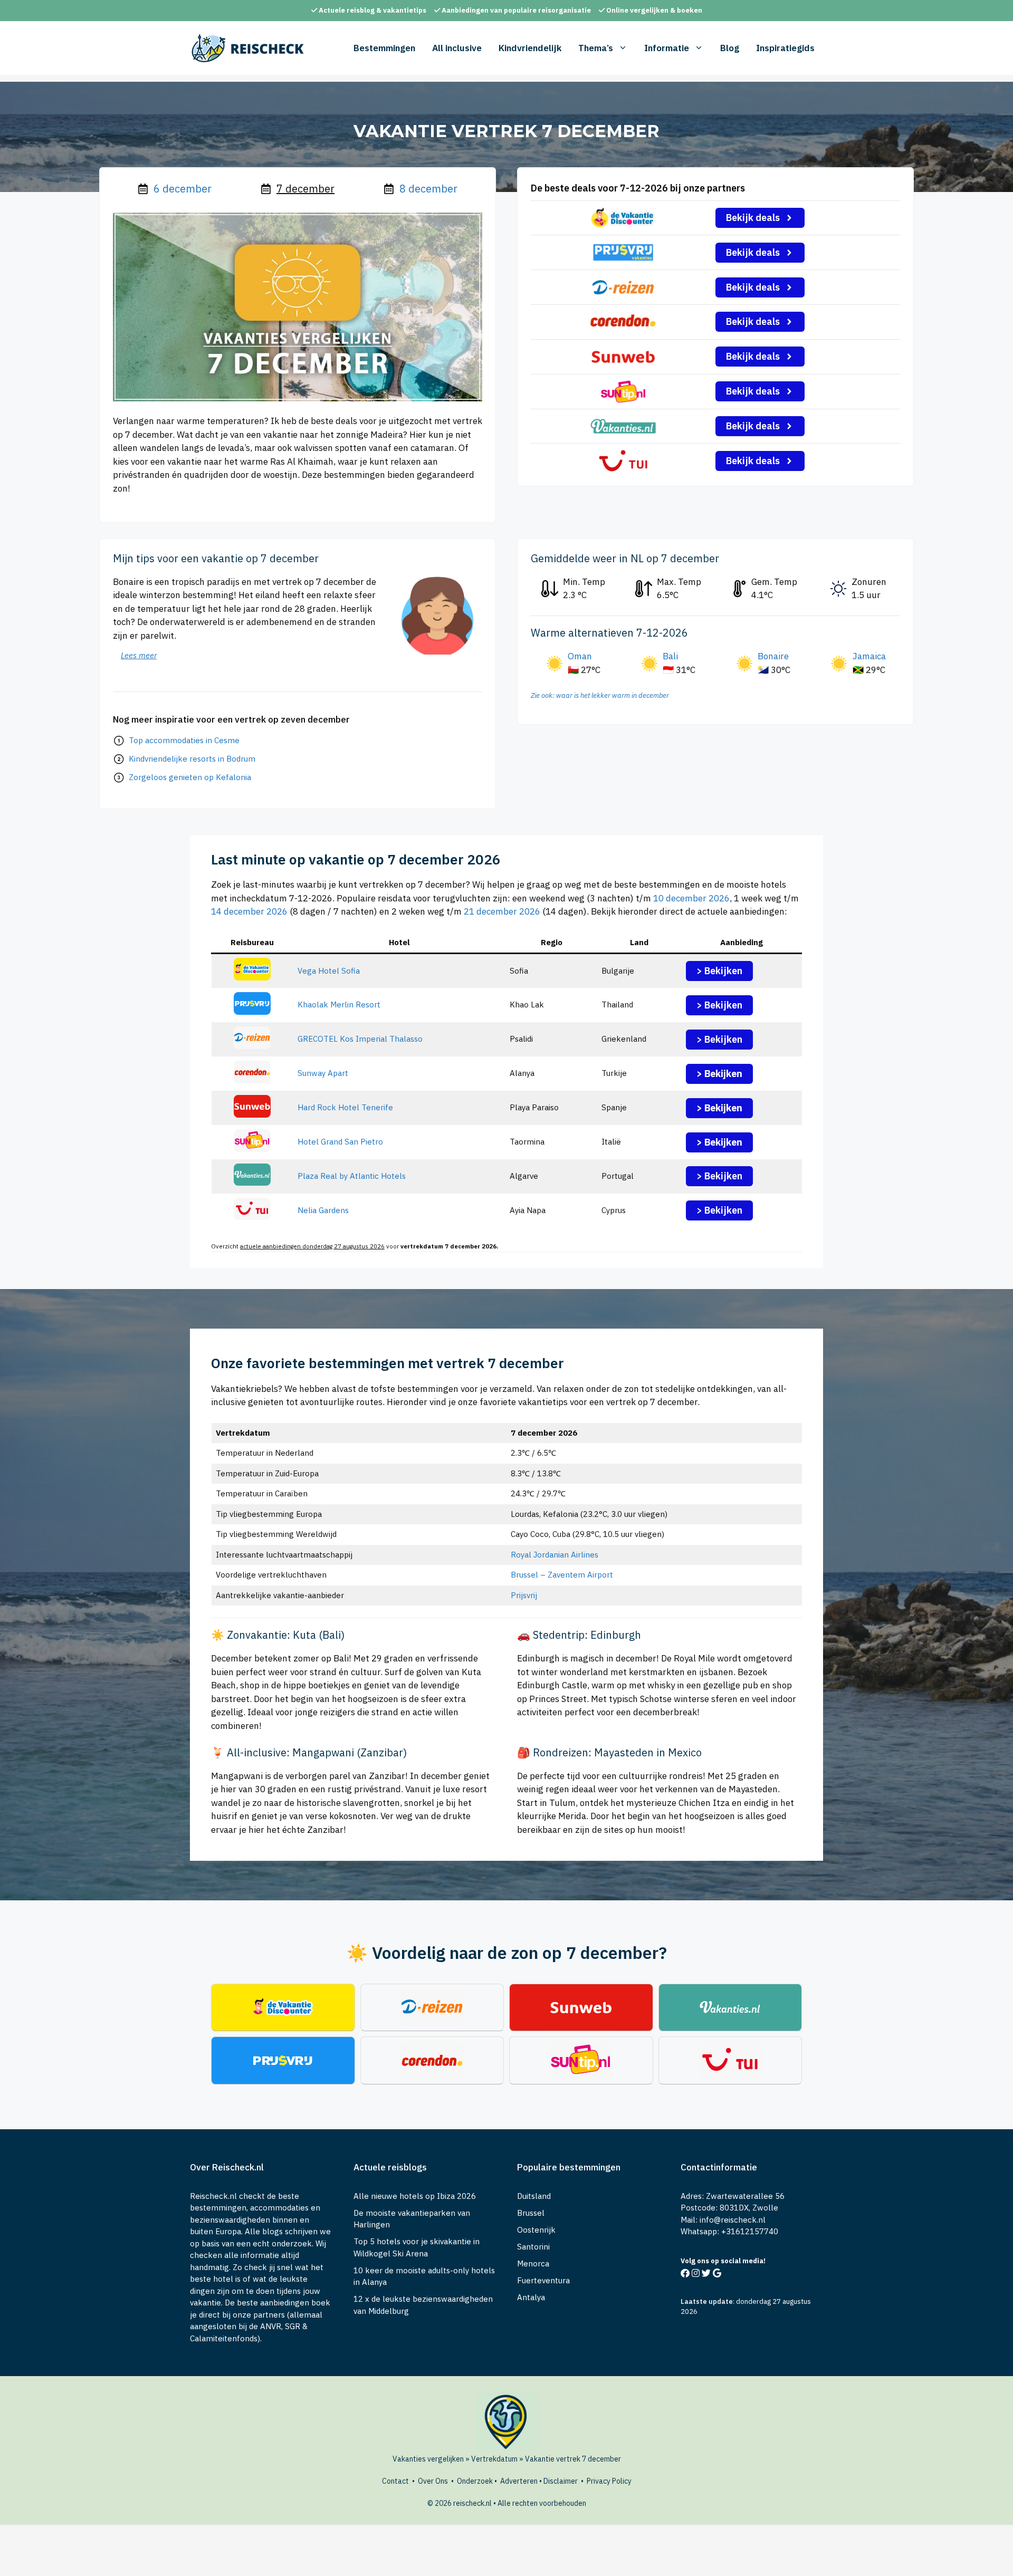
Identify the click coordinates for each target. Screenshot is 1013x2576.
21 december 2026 (502, 911)
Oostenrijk (536, 2230)
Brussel (531, 2213)
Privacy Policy (609, 2481)
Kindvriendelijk (530, 48)
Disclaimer (561, 2481)
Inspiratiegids (785, 48)
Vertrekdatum (494, 2459)
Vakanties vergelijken (428, 2459)
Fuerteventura (543, 2280)
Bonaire (773, 656)
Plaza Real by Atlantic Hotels (352, 1176)
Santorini (533, 2247)
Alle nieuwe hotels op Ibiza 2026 (415, 2196)
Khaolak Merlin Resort (339, 1005)
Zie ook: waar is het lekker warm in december (600, 695)
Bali (670, 656)
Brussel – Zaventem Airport (562, 1575)
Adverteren (519, 2481)
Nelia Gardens (323, 1210)
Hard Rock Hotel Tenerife (345, 1107)
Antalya (531, 2297)
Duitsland (534, 2196)
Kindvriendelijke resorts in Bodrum (192, 759)
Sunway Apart (323, 1073)
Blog (730, 48)
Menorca (533, 2263)
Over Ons (433, 2481)
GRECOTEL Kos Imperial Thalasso (360, 1039)
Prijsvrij (524, 1595)
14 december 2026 (249, 911)
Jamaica (869, 656)
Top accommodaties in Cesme (184, 740)
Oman (580, 656)
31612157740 (752, 2231)
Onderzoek (475, 2481)
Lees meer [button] (139, 655)
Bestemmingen (384, 48)
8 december (428, 189)
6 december (183, 189)
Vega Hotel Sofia (329, 971)
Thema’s (596, 48)
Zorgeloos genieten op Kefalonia (190, 777)
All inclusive (457, 48)
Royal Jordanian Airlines (555, 1555)
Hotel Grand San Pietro (340, 1142)
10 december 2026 (691, 898)
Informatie (667, 48)
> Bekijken (719, 971)
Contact (395, 2481)
